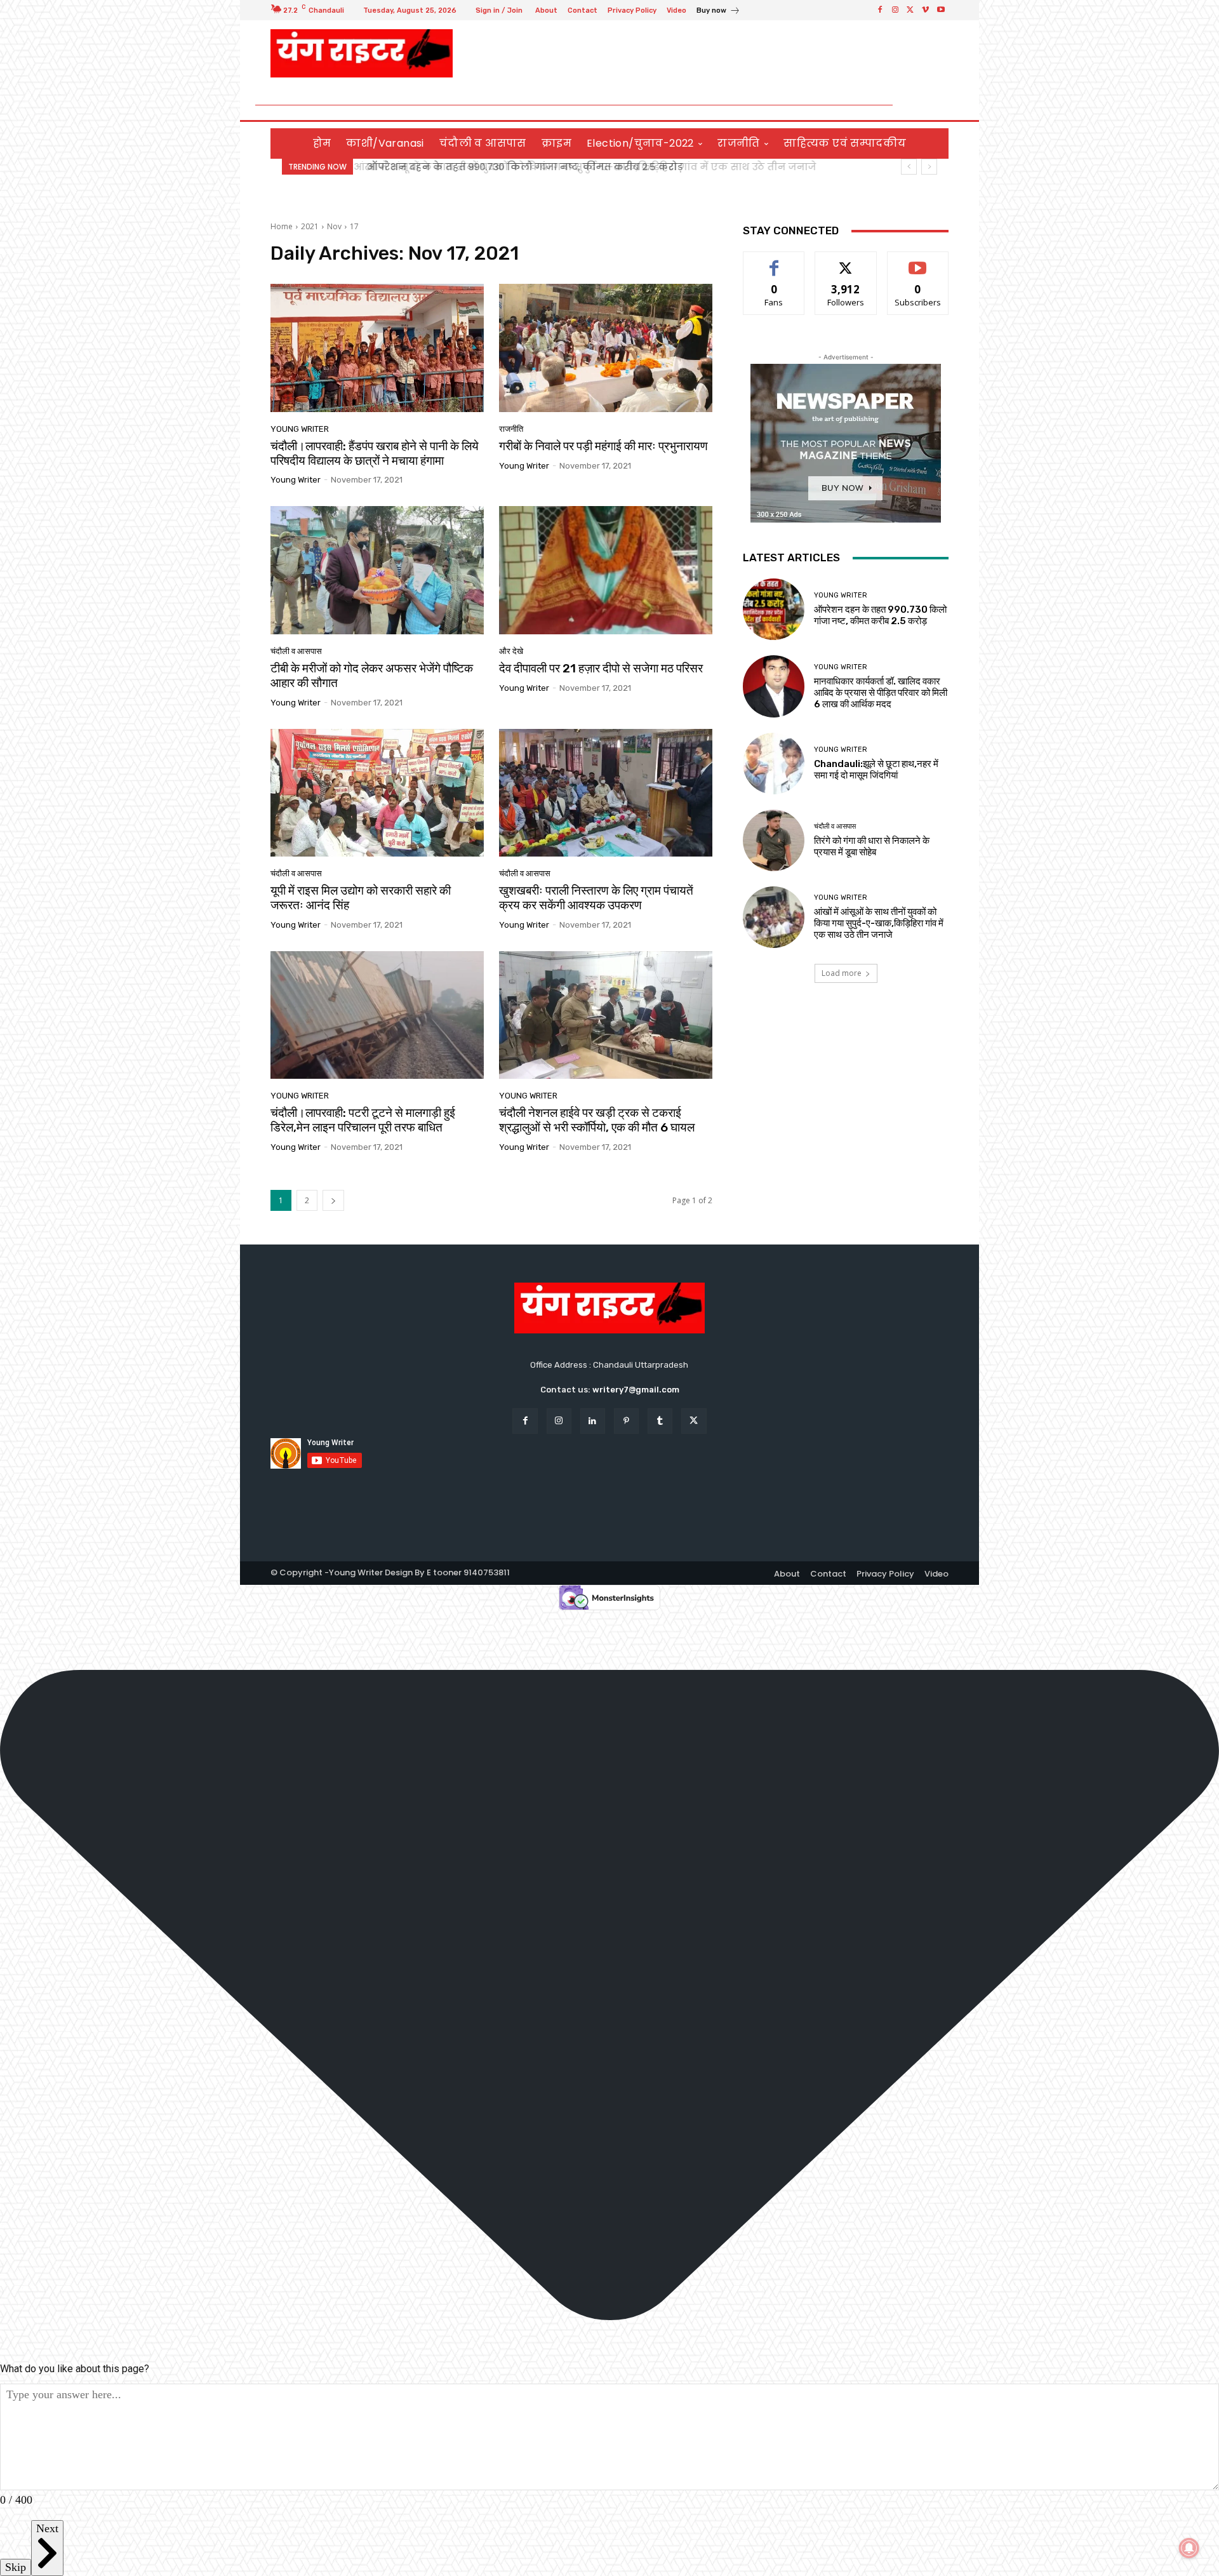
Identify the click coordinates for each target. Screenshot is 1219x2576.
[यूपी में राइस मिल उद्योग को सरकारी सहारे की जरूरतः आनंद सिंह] (377, 793)
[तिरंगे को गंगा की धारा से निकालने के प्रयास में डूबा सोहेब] (774, 840)
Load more (842, 973)
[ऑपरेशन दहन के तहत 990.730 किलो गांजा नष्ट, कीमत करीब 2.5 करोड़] (774, 609)
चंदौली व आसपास (296, 651)
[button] (934, 105)
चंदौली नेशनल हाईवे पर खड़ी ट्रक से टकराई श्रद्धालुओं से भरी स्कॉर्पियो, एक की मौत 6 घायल (597, 1120)
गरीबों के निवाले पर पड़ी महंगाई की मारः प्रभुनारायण (603, 446)
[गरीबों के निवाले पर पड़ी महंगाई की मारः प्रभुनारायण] (606, 348)
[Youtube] (941, 10)
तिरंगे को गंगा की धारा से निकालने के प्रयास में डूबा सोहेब (872, 846)
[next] (929, 167)
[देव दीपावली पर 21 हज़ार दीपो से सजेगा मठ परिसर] (606, 570)
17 (354, 226)
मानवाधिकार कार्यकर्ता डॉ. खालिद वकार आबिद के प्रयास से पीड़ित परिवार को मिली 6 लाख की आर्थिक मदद (881, 693)
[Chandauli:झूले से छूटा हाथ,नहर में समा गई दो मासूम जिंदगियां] (774, 764)
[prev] (909, 167)
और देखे (511, 651)
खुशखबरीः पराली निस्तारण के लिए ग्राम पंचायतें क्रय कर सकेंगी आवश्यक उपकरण (596, 898)
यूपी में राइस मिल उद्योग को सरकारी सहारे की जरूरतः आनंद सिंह (361, 898)
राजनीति (511, 429)
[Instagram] (895, 10)
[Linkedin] (593, 1421)
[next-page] (333, 1200)
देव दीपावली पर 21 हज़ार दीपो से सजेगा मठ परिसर (601, 668)
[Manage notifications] (1189, 2548)
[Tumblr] (660, 1421)
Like (774, 261)
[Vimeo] (926, 10)
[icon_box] (718, 12)
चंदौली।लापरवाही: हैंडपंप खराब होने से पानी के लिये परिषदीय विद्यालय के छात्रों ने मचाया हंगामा (375, 453)
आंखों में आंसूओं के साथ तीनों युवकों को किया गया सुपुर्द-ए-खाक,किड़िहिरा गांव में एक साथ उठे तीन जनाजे (879, 923)
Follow (846, 261)
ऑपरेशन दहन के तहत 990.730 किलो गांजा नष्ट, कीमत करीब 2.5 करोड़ (521, 167)
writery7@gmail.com (636, 1390)
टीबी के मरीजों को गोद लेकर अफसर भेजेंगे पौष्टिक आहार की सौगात (372, 676)
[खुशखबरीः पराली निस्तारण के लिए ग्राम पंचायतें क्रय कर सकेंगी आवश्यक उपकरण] (606, 793)
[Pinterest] (626, 1421)
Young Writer (300, 429)
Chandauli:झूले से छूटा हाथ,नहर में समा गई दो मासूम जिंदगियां (876, 770)
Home (282, 226)
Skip (16, 2567)
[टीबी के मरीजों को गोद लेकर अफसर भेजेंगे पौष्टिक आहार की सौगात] (377, 570)
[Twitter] (910, 10)
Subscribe (918, 261)
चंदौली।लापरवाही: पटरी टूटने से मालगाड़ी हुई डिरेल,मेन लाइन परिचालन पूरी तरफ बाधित (363, 1120)
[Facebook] (880, 10)
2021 (310, 226)
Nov (334, 226)
